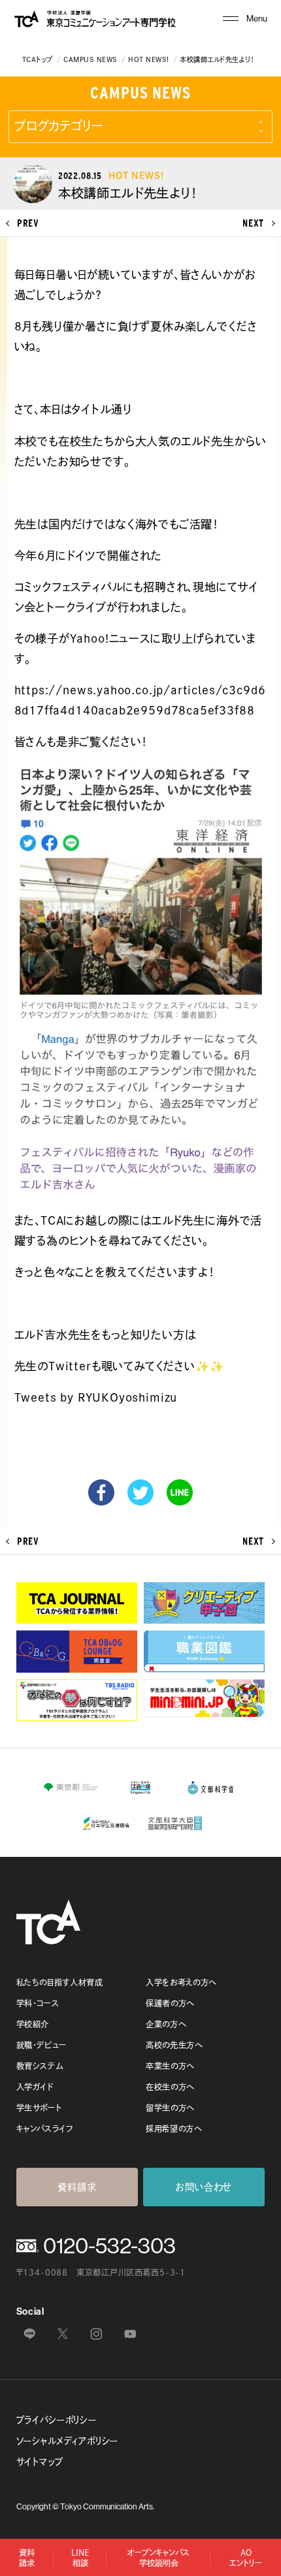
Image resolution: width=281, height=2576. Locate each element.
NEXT (253, 223)
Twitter (140, 1492)
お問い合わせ (204, 2187)
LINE (180, 1492)
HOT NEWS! (149, 59)
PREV (28, 223)
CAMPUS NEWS (91, 59)
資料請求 (77, 2187)
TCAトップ (38, 59)
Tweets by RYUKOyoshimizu (96, 1397)
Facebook (101, 1492)
